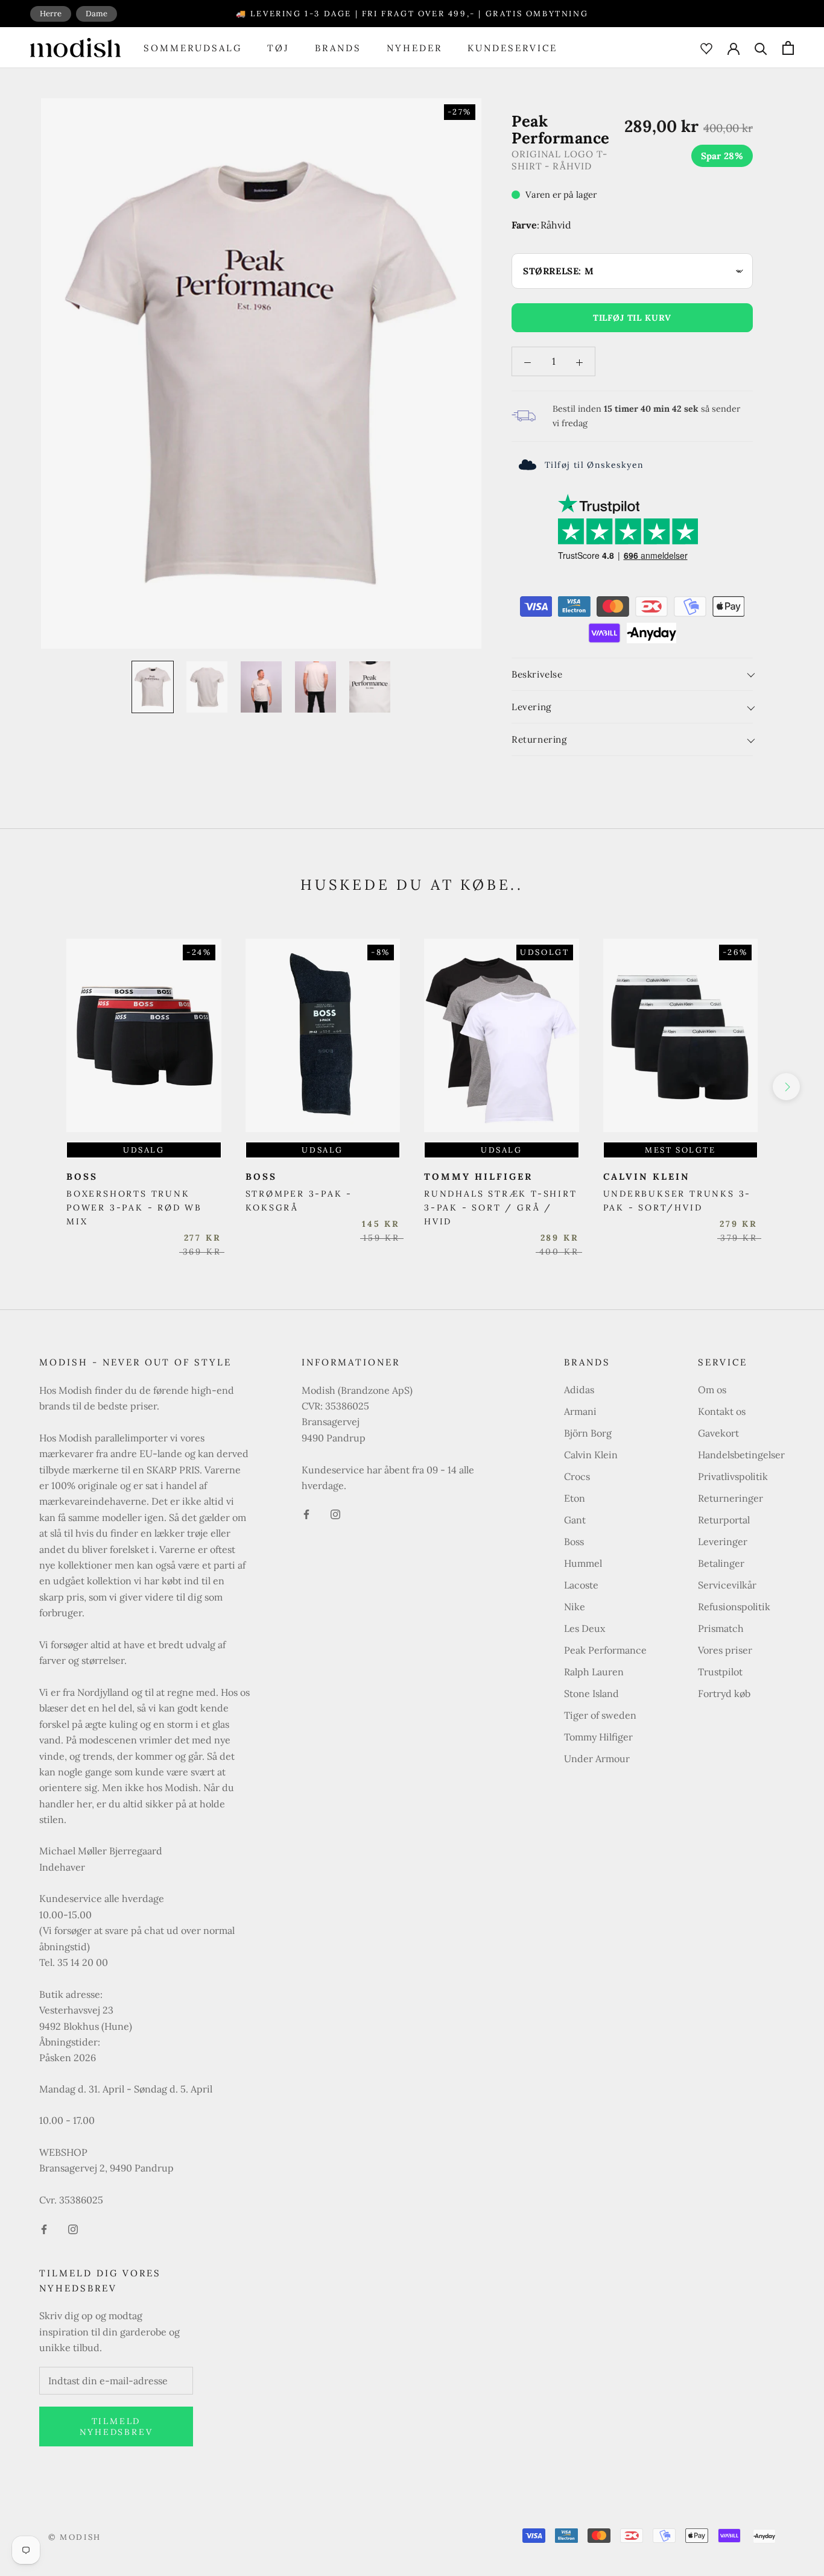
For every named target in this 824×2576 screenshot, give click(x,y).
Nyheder (414, 48)
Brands (338, 48)
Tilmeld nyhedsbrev (116, 2426)
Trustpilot (720, 1672)
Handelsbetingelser (741, 1455)
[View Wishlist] (706, 48)
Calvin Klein (591, 1455)
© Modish (75, 2537)
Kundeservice (512, 48)
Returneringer (731, 1498)
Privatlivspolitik (733, 1476)
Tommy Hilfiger (598, 1737)
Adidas (579, 1390)
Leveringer (723, 1542)
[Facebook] (44, 2228)
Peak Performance (605, 1650)
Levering (531, 707)
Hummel (583, 1563)
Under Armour (597, 1759)
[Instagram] (73, 2228)
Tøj (278, 48)
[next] (786, 1087)
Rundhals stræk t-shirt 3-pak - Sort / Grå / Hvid (501, 1208)
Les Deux (585, 1628)
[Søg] (761, 48)
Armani (580, 1411)
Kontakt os (722, 1411)
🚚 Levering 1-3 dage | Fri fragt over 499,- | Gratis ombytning (412, 14)
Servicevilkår (727, 1585)
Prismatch (721, 1628)
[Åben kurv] (788, 48)
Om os (712, 1390)
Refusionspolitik (734, 1607)
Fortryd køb (724, 1693)
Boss (574, 1542)
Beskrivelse (537, 674)
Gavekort (718, 1433)
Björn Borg (588, 1433)
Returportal (724, 1520)
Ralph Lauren (594, 1672)
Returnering (539, 740)
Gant (575, 1520)
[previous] (38, 1087)
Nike (575, 1607)
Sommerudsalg (193, 48)
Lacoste (581, 1585)
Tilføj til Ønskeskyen (594, 465)
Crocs (577, 1476)
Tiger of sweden (600, 1715)
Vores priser (725, 1650)
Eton (575, 1498)
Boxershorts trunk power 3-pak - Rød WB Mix (134, 1208)
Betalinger (721, 1563)
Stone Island (591, 1693)
